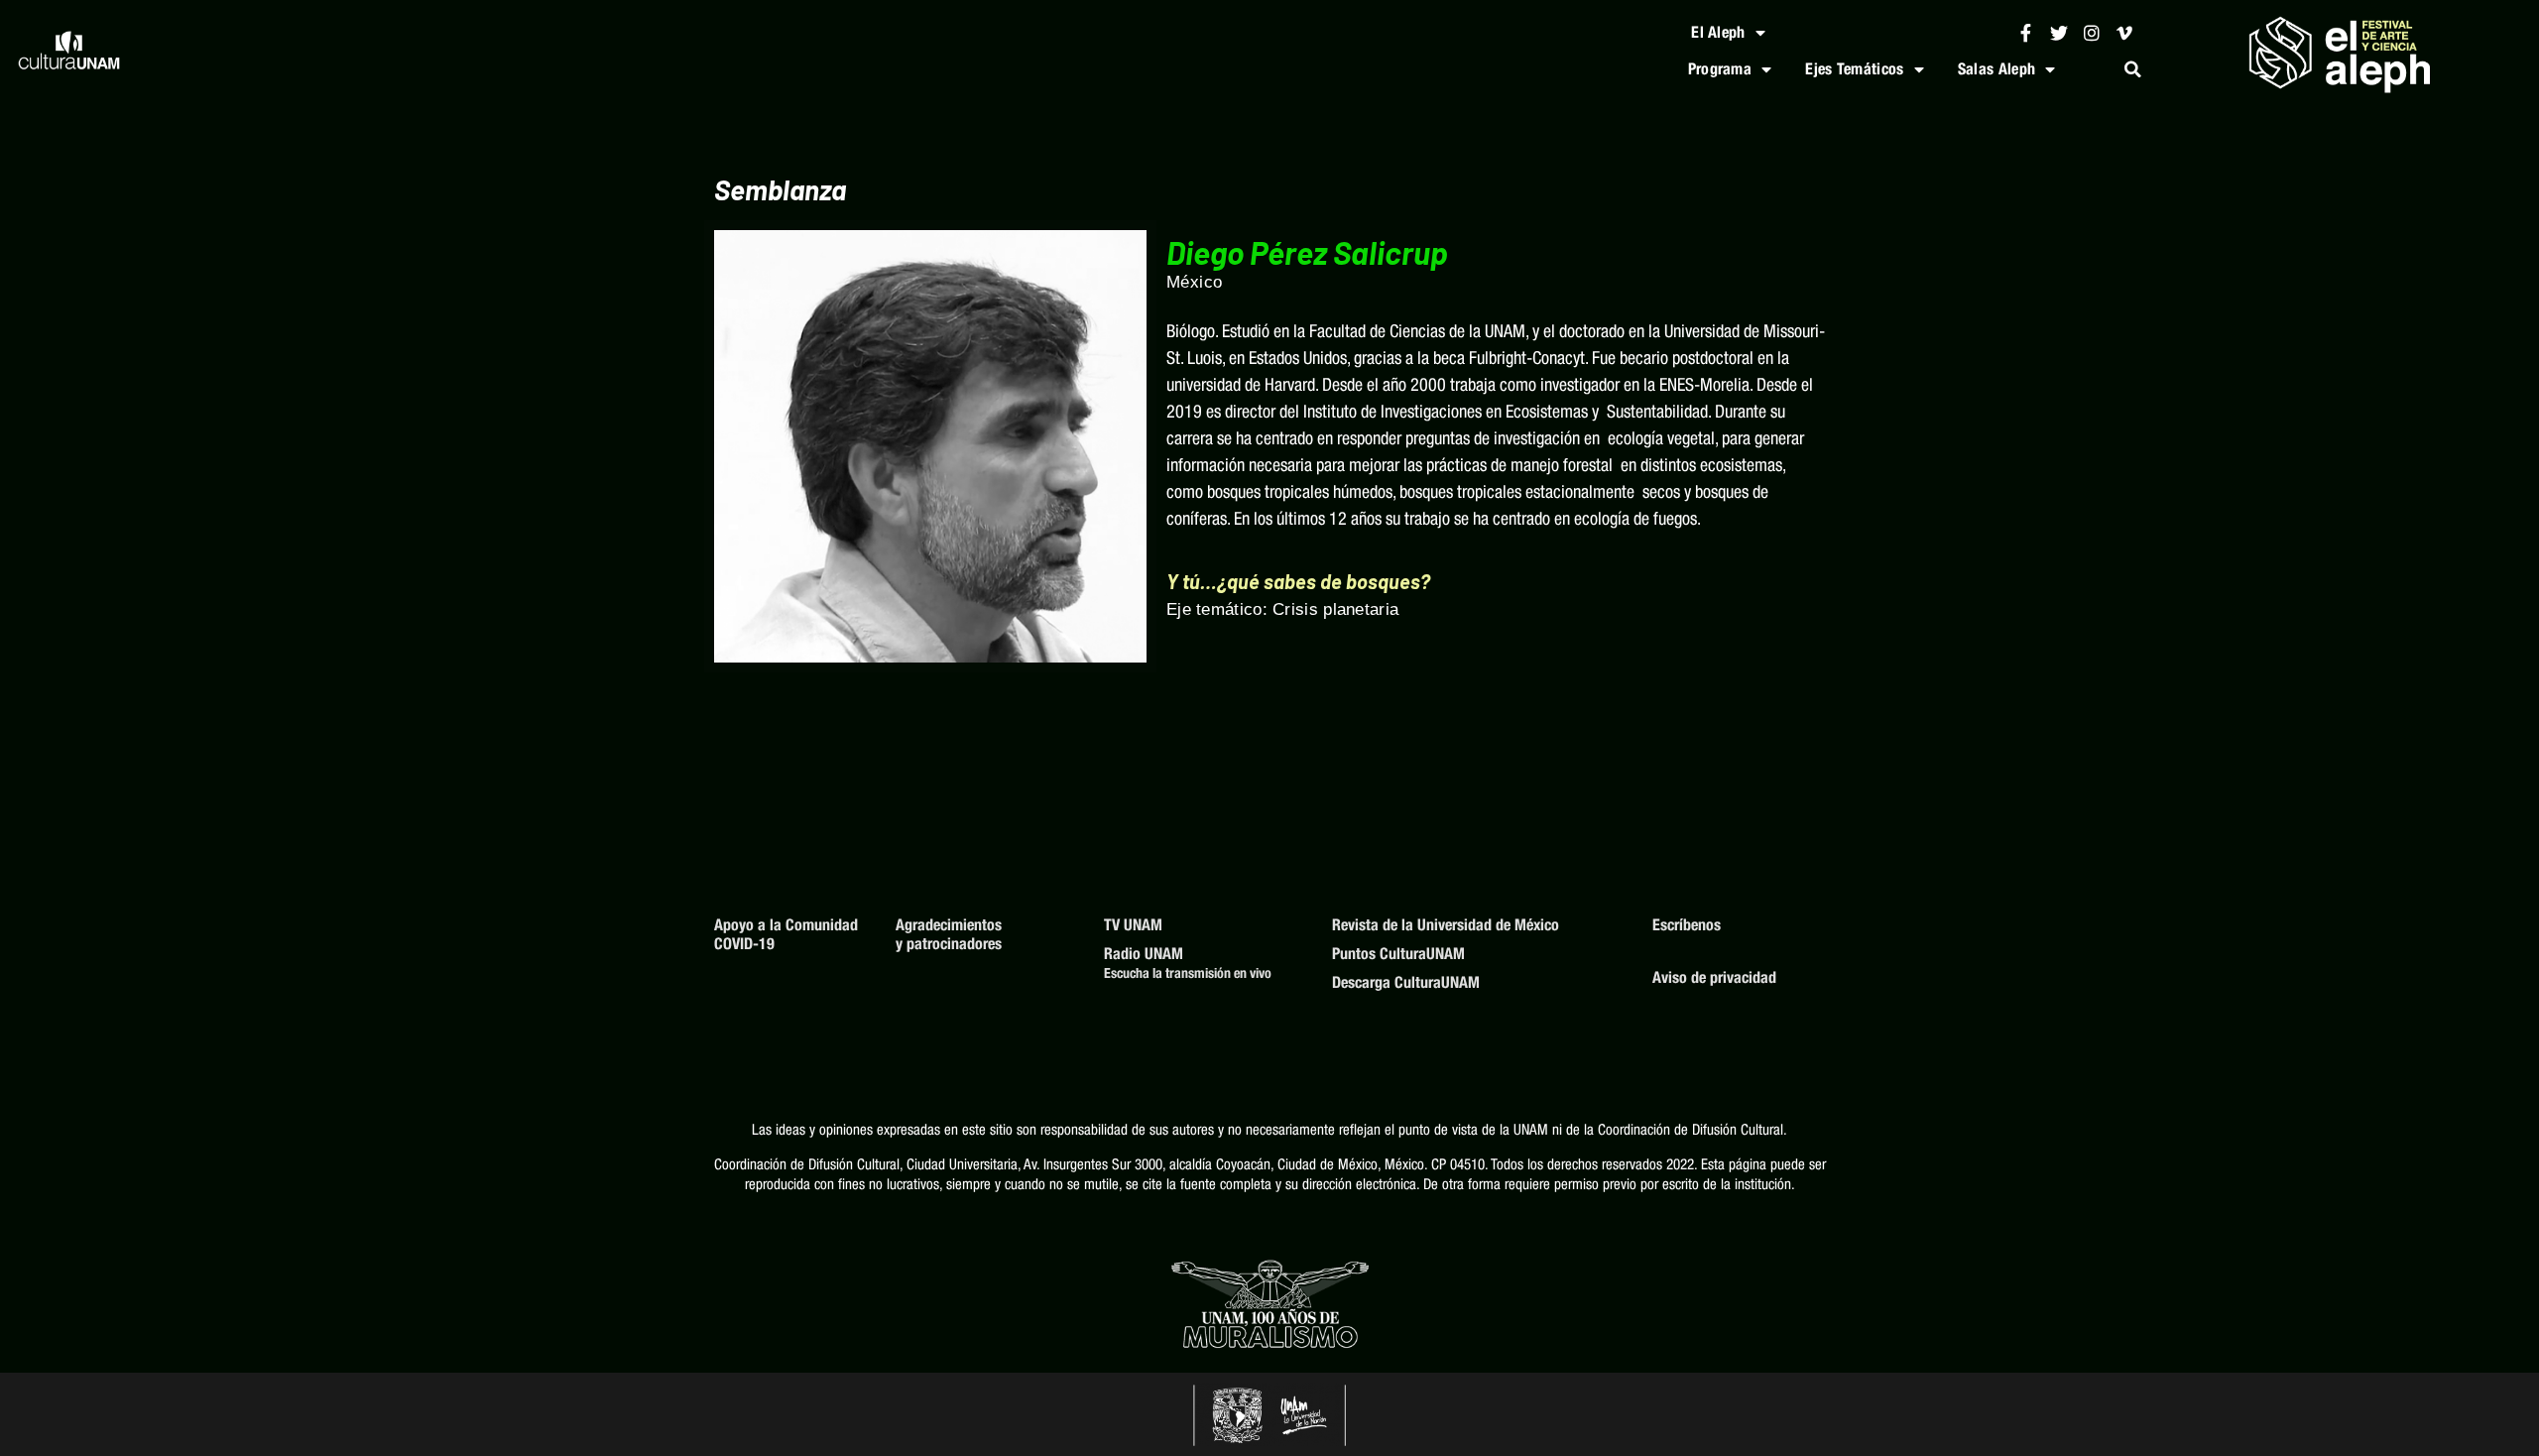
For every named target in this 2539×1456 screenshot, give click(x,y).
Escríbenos (1687, 925)
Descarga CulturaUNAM (1406, 982)
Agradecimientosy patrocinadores (949, 934)
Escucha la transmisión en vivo (1188, 973)
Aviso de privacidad (1714, 977)
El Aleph (1718, 32)
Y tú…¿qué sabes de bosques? (1298, 581)
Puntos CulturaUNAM (1398, 954)
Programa (1720, 69)
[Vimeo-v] (2125, 32)
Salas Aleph (1996, 69)
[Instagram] (2091, 32)
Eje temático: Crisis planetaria (1282, 609)
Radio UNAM (1144, 954)
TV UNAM (1133, 925)
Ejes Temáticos (1854, 69)
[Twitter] (2058, 32)
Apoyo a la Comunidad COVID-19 (786, 934)
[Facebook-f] (2026, 32)
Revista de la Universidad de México (1446, 925)
